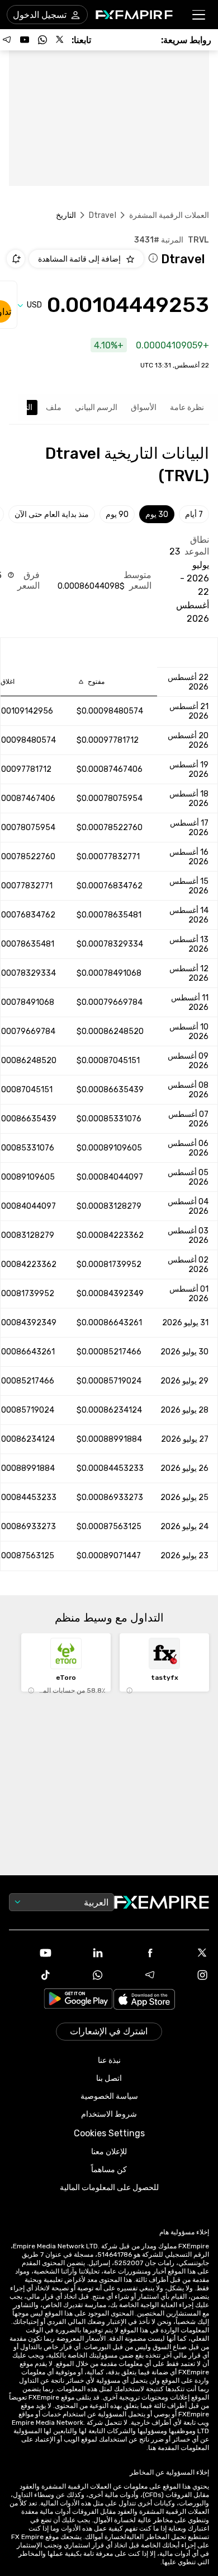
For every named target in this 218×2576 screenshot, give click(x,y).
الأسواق (144, 407)
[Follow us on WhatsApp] (42, 40)
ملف (54, 407)
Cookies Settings (109, 2133)
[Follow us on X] (60, 40)
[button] (199, 15)
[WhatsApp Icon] (83, 1975)
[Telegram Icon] (135, 1975)
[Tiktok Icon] (31, 1975)
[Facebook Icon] (135, 1953)
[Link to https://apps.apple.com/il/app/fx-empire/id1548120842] (144, 2000)
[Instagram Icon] (188, 1975)
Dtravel (103, 215)
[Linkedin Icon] (83, 1953)
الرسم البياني (96, 407)
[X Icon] (188, 1953)
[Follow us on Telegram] (7, 40)
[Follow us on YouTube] (25, 40)
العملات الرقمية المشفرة (169, 215)
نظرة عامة (187, 407)
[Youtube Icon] (31, 1953)
